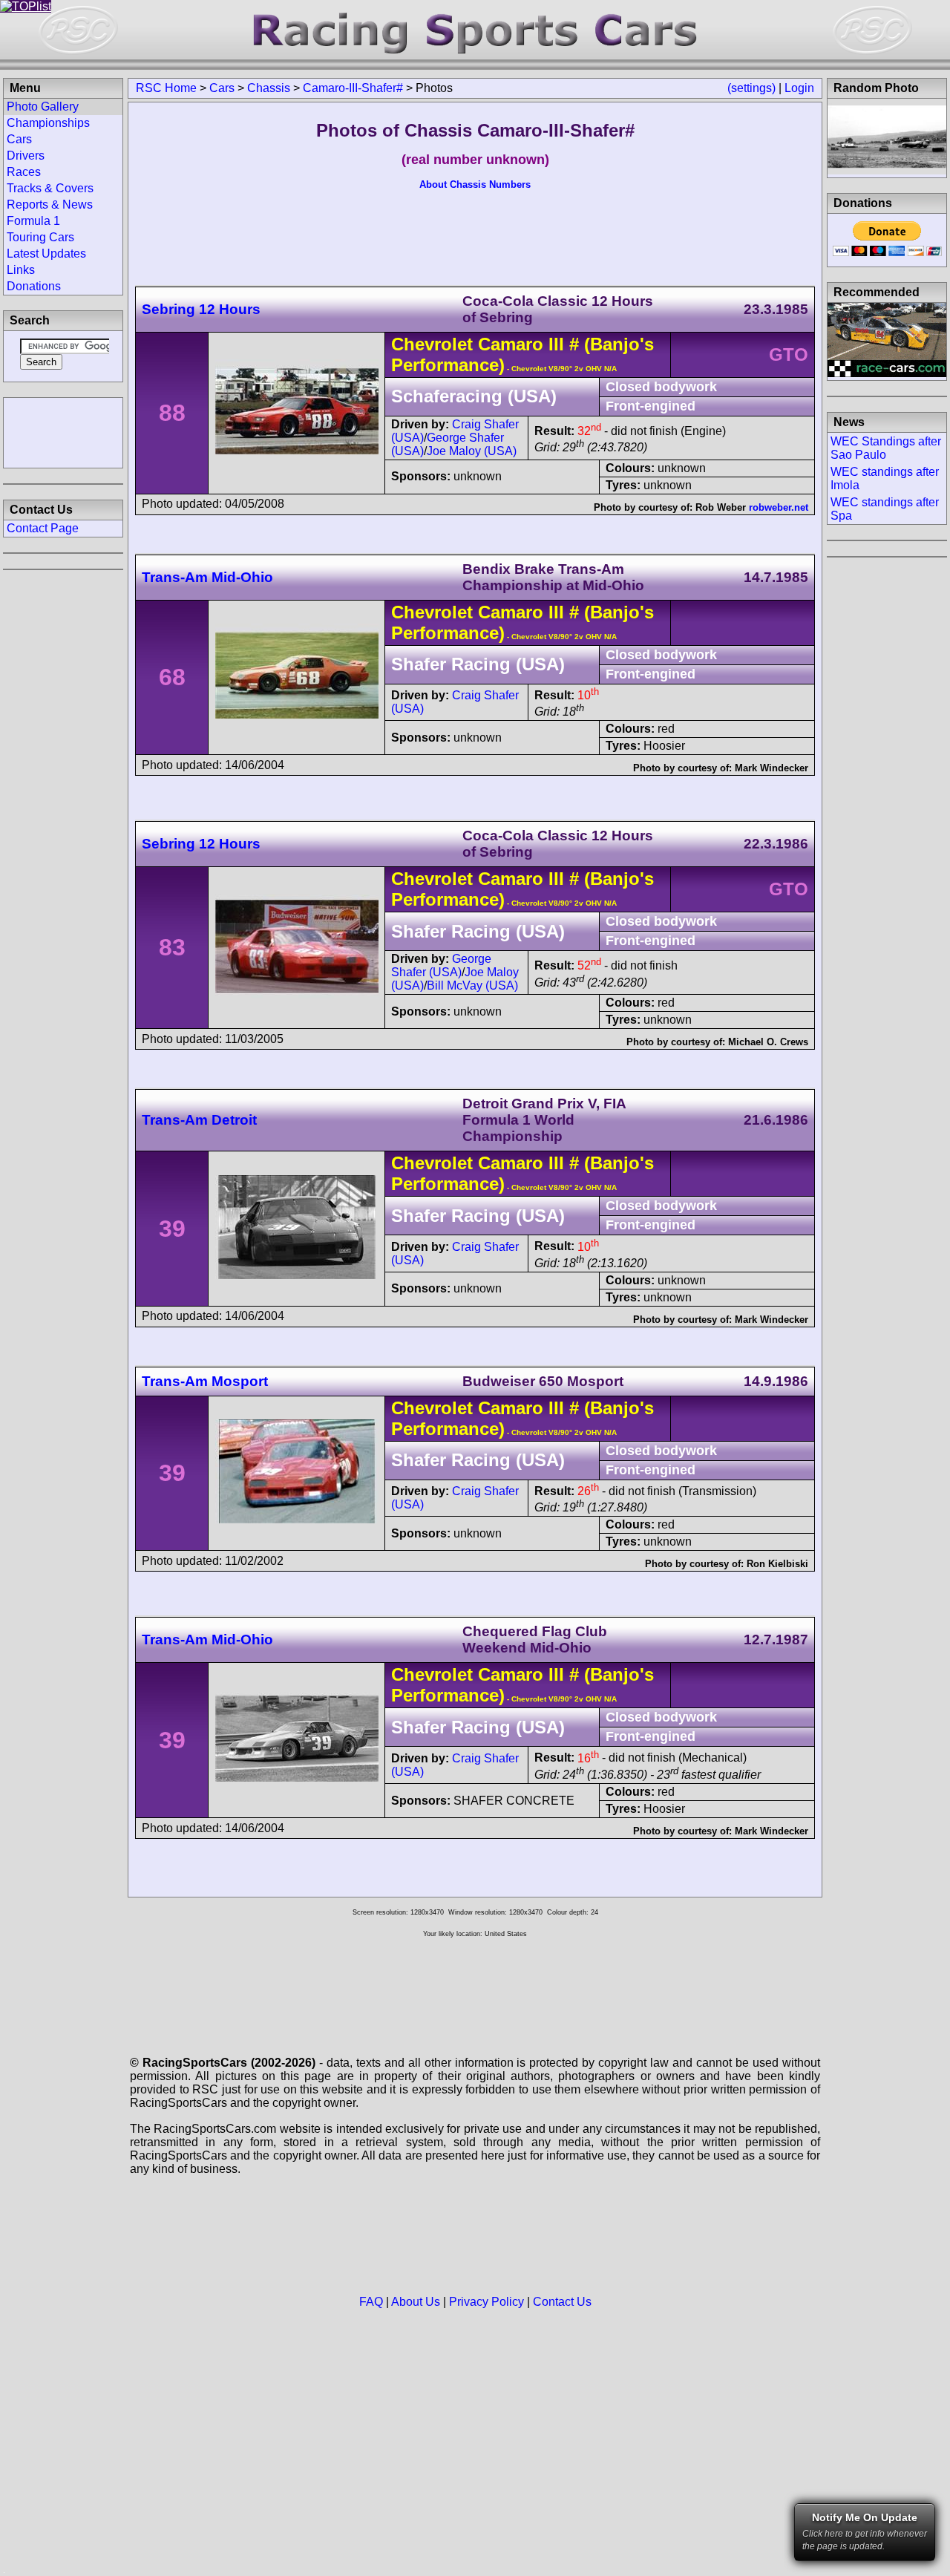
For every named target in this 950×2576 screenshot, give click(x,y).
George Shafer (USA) (441, 965)
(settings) (751, 88)
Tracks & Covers (50, 188)
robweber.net (779, 507)
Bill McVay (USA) (472, 985)
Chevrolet (432, 344)
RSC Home (166, 88)
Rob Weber (721, 507)
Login (799, 88)
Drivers (26, 156)
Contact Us (562, 2302)
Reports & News (50, 205)
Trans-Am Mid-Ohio (207, 577)
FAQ (371, 2302)
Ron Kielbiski (777, 1564)
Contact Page (43, 528)
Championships (48, 123)
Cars (222, 88)
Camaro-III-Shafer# (353, 88)
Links (21, 270)
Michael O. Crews (768, 1042)
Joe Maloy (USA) (472, 451)
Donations (34, 286)
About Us (416, 2302)
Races (24, 172)
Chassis (269, 88)
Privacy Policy (487, 2302)
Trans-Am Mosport (205, 1381)
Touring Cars (40, 237)
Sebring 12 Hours (201, 309)
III (554, 344)
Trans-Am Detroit (199, 1120)
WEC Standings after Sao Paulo (886, 448)
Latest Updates (46, 254)
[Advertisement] (63, 431)
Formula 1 (33, 221)
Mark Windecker (772, 768)
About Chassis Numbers (475, 184)
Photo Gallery (43, 107)
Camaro (511, 344)
